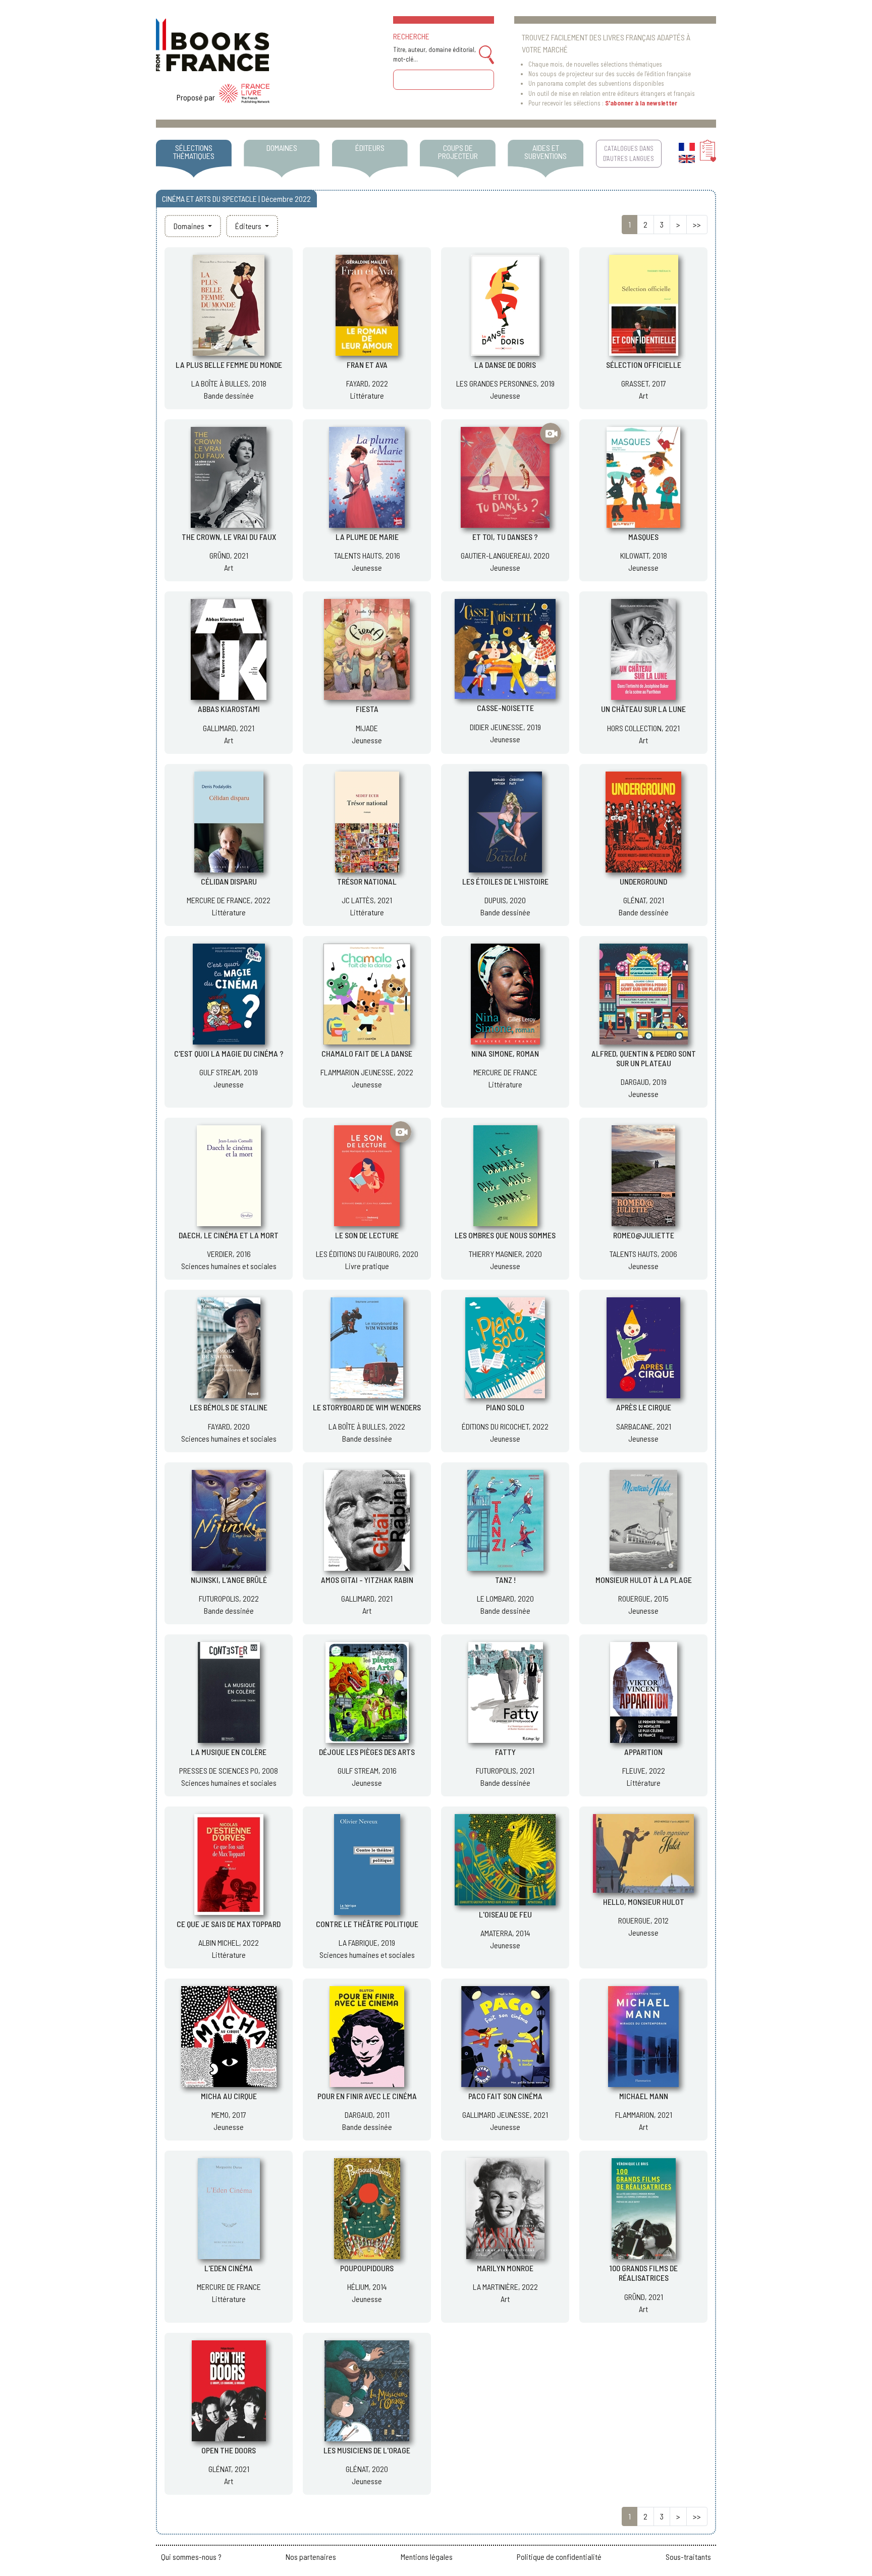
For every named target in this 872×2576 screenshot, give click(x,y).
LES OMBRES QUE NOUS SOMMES (505, 1235)
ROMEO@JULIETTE (644, 1235)
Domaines (190, 226)
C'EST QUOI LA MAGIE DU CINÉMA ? (229, 1053)
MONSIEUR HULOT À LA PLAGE (644, 1580)
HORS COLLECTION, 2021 (643, 728)
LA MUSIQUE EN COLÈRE (229, 1752)
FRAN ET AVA (367, 365)
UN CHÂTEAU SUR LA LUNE (643, 709)
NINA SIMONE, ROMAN (505, 1053)
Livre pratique (367, 1266)
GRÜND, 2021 (229, 555)
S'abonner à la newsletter (641, 103)
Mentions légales (427, 2557)
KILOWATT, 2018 (644, 555)
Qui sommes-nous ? (191, 2557)
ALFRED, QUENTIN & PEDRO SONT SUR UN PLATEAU (644, 1058)
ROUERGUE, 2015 (643, 1598)
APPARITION (643, 1752)
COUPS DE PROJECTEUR (458, 152)
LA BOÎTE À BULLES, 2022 (367, 1426)
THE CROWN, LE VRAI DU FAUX (229, 537)
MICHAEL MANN (644, 2096)
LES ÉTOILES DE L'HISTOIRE (505, 881)
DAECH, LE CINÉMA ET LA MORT (229, 1235)
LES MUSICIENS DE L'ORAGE (367, 2450)
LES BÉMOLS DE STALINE (229, 1407)
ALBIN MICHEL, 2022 (229, 1942)
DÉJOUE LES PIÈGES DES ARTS (367, 1752)
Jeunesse (505, 395)
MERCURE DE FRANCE (505, 1072)
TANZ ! (505, 1580)
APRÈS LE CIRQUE (644, 1407)
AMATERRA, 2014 (505, 1933)
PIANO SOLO (505, 1407)
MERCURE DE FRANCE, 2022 (229, 900)
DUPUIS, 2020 (505, 900)
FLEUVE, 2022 (644, 1770)
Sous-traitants (688, 2557)
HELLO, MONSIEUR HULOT (644, 1902)
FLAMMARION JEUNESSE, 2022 (367, 1072)
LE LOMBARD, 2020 (505, 1598)
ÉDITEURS (370, 148)
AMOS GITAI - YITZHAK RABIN (367, 1580)
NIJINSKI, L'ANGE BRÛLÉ (229, 1580)
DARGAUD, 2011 (367, 2115)
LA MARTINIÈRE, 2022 (505, 2287)
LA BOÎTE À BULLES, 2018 (229, 383)
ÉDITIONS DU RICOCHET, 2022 (505, 1426)
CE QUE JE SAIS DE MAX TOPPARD (229, 1924)
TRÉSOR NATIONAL (367, 881)
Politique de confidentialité (559, 2557)
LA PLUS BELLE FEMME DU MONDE (229, 365)
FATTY (505, 1752)
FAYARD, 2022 (367, 383)
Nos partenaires (311, 2557)
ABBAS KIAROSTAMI (229, 709)
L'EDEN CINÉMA (229, 2268)
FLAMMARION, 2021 (644, 2115)
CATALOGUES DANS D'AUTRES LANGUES (629, 153)
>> (697, 224)
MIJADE (367, 728)
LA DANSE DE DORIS (505, 365)
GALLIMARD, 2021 (229, 728)
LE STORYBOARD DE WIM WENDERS (367, 1407)
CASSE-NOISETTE (505, 708)
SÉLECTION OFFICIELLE (644, 365)
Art (643, 395)
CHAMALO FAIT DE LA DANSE (367, 1053)
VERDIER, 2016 (229, 1254)
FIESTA (367, 709)
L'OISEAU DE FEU (505, 1914)
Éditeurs (249, 226)
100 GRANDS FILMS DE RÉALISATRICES (644, 2273)
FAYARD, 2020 (229, 1426)
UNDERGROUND (643, 881)
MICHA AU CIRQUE (229, 2096)
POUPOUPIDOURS (367, 2268)
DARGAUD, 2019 (644, 1082)
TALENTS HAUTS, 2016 (367, 555)
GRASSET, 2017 (644, 383)
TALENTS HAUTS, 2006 (643, 1254)
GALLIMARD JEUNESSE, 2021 (505, 2115)
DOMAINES (282, 148)
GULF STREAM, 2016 (367, 1770)
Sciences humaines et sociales (229, 1266)
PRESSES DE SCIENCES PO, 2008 (229, 1770)
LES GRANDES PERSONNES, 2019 (505, 383)
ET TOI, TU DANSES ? (505, 537)
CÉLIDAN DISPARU (229, 881)
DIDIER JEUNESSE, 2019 (505, 727)
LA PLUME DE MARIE (367, 537)
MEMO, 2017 (229, 2115)
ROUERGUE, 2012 (643, 1920)
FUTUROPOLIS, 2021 (505, 1770)
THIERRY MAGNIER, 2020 (505, 1254)
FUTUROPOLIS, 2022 (229, 1598)
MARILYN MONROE (505, 2268)
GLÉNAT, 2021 (644, 900)
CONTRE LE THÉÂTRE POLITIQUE (367, 1924)
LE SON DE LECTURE (367, 1235)
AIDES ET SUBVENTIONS (546, 152)
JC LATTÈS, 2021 (367, 900)
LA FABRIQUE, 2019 (367, 1942)
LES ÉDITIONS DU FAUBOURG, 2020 (367, 1254)
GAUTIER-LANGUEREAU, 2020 (505, 555)
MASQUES (643, 537)
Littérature (367, 395)
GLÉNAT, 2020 (367, 2469)
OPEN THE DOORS (229, 2450)
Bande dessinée (229, 395)
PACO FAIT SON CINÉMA (505, 2096)
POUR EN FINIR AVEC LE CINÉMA (367, 2096)
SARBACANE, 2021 (644, 1426)
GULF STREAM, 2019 (229, 1072)
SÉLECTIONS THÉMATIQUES (194, 152)
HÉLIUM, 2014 (367, 2287)
